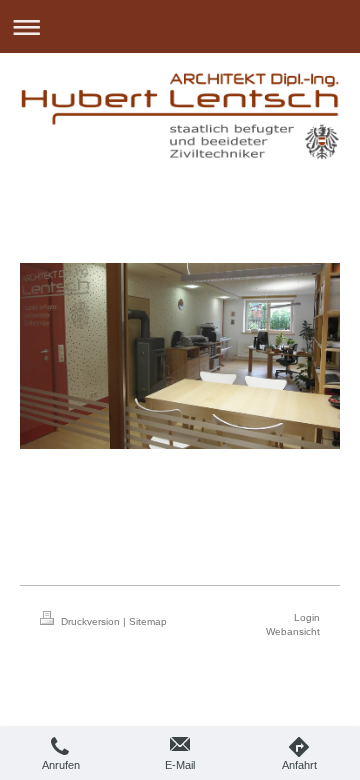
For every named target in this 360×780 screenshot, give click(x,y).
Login (307, 617)
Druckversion (90, 621)
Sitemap (148, 621)
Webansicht (293, 631)
